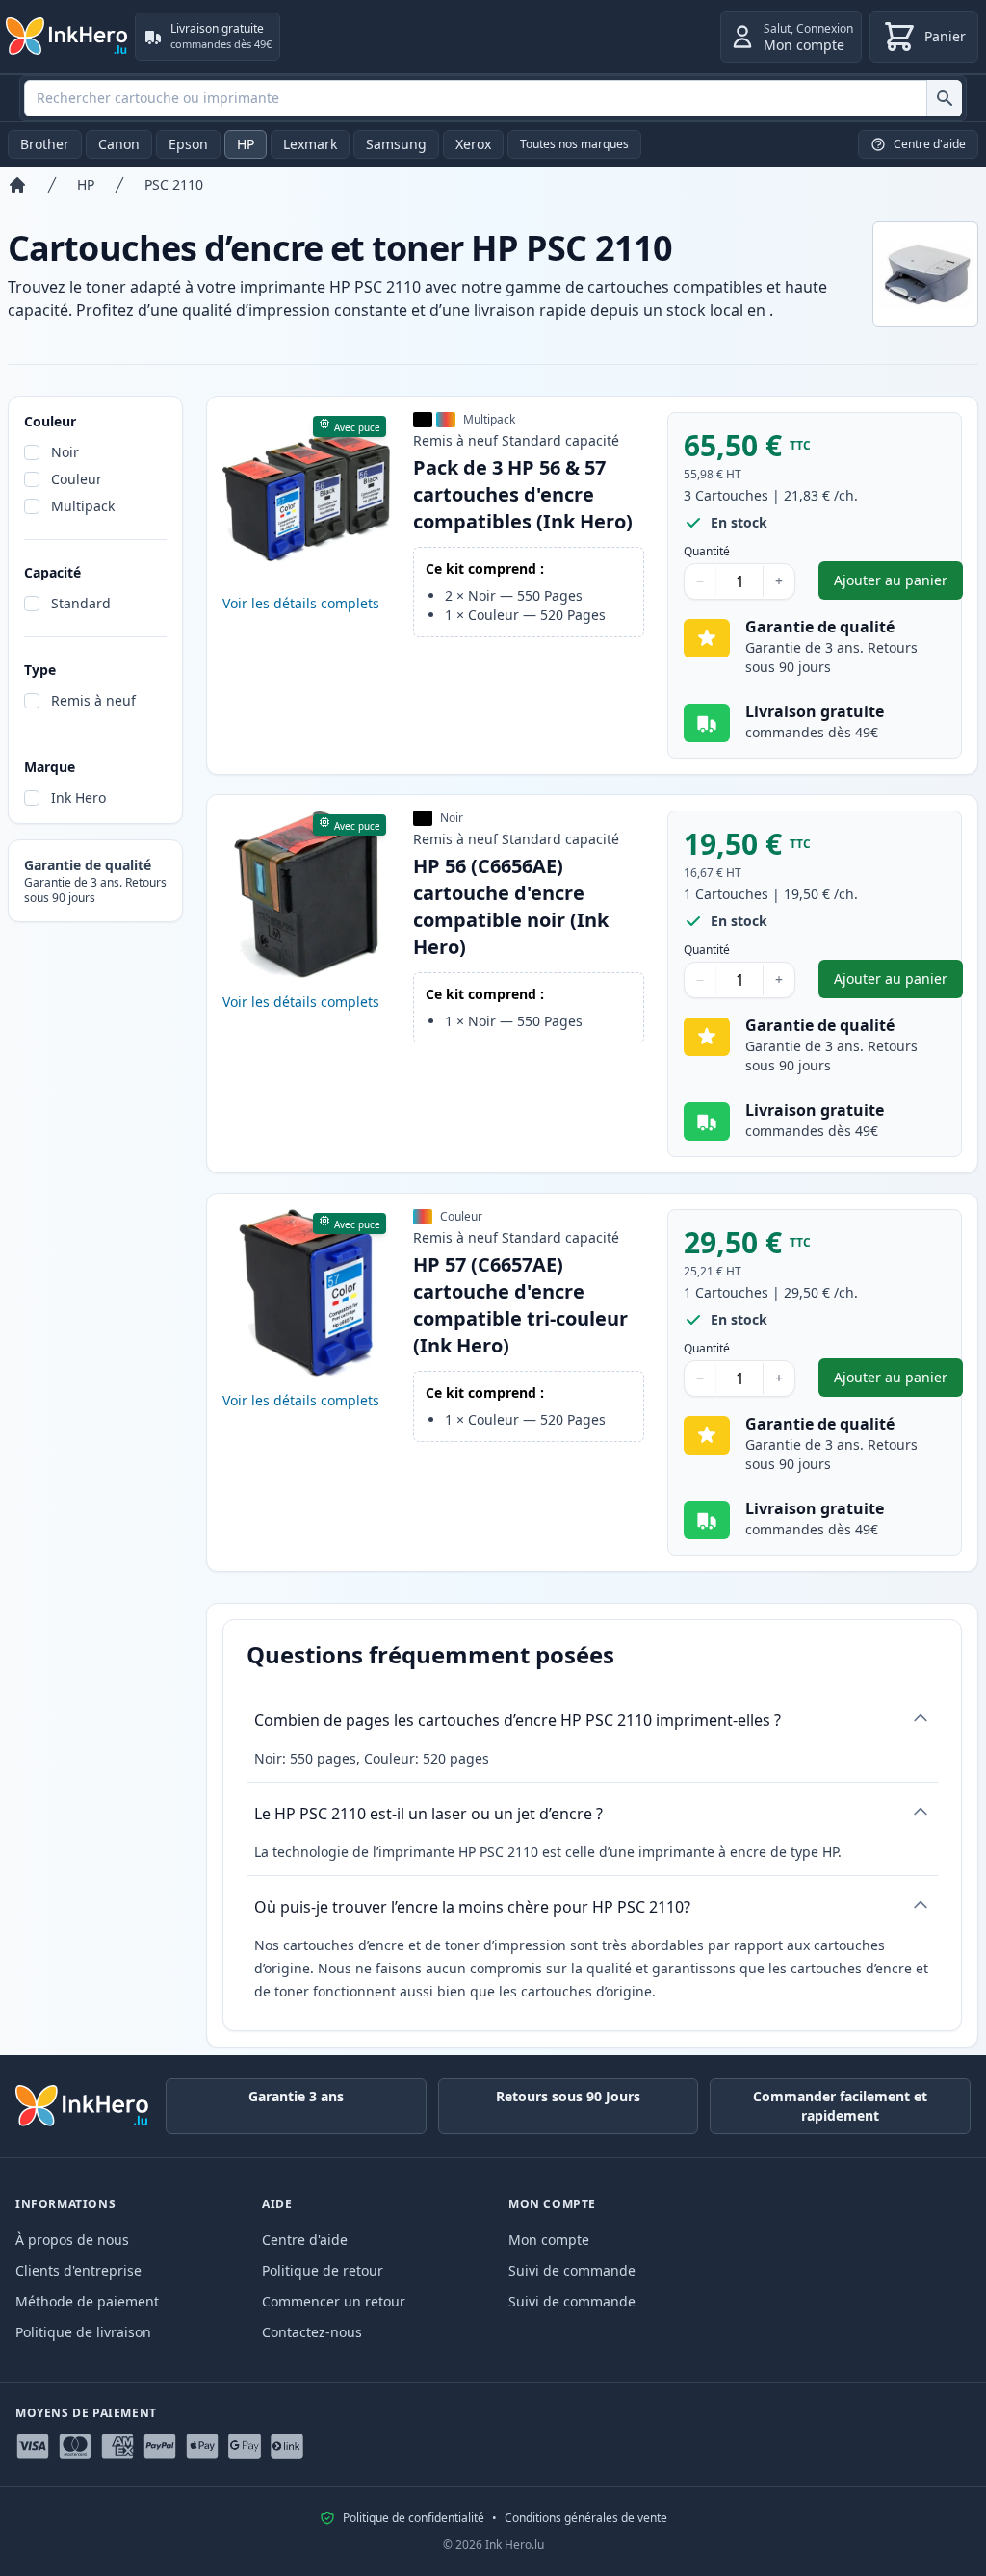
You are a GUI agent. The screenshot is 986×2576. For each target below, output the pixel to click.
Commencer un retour (334, 2301)
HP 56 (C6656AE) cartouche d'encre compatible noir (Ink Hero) (511, 906)
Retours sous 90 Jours (568, 2096)
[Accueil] (17, 185)
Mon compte (549, 2240)
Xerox (473, 144)
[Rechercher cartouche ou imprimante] (944, 98)
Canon (119, 144)
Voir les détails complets (301, 603)
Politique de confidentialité (414, 2518)
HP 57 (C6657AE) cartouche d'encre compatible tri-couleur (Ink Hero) (520, 1305)
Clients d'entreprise (78, 2270)
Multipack (83, 506)
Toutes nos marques (574, 144)
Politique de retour (323, 2270)
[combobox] (493, 98)
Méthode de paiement (87, 2301)
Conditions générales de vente (586, 2518)
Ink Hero (78, 798)
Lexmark (310, 144)
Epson (188, 144)
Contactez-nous (312, 2332)
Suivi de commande (572, 2270)
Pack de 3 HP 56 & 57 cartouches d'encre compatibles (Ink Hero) (523, 494)
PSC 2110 (174, 184)
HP (246, 144)
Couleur (77, 479)
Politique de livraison (83, 2332)
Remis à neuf (93, 700)
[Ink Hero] (67, 37)
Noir (65, 452)
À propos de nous (72, 2240)
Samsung (396, 144)
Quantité (707, 552)
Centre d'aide (305, 2240)
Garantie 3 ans (296, 2096)
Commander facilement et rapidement (840, 2106)
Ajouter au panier (898, 585)
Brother (45, 144)
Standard (81, 603)
